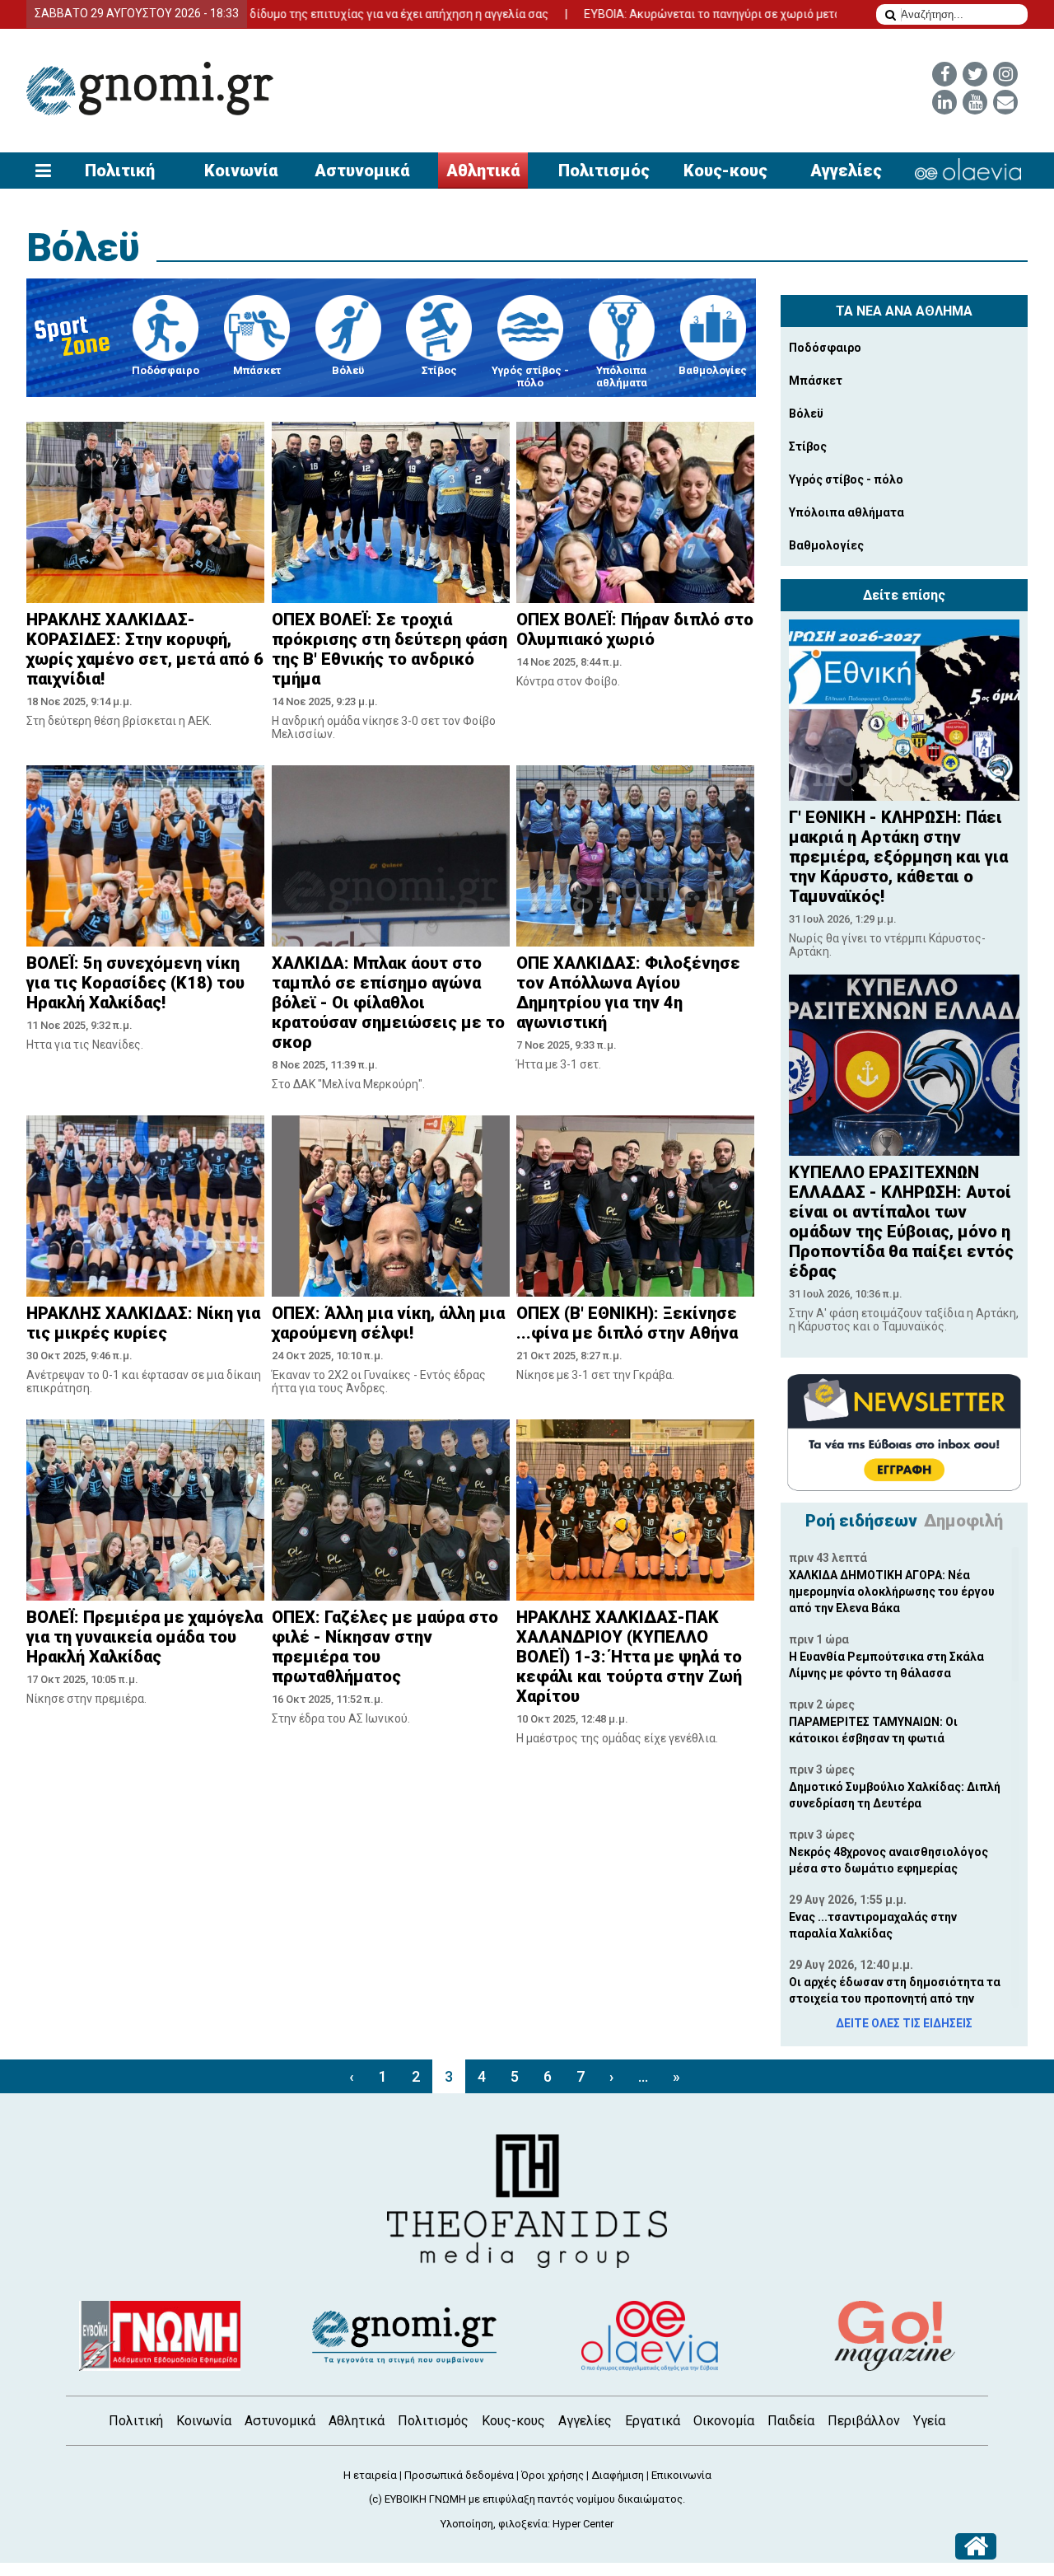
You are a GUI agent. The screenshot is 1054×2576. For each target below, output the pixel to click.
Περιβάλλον (864, 2421)
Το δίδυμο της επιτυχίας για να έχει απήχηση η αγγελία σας (320, 14)
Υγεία (929, 2421)
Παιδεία (791, 2421)
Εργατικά (653, 2421)
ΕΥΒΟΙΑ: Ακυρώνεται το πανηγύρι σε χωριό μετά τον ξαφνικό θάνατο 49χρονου (723, 14)
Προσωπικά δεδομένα (459, 2475)
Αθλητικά (483, 171)
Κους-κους (725, 171)
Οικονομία (724, 2421)
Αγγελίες (846, 171)
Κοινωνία (241, 171)
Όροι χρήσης (553, 2475)
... (643, 2076)
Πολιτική (120, 171)
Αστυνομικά (362, 171)
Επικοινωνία (681, 2475)
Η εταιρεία (370, 2475)
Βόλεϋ (83, 248)
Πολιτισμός (604, 171)
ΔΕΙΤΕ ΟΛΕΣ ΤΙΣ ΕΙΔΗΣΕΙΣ (904, 2023)
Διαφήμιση (618, 2475)
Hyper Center (583, 2524)
